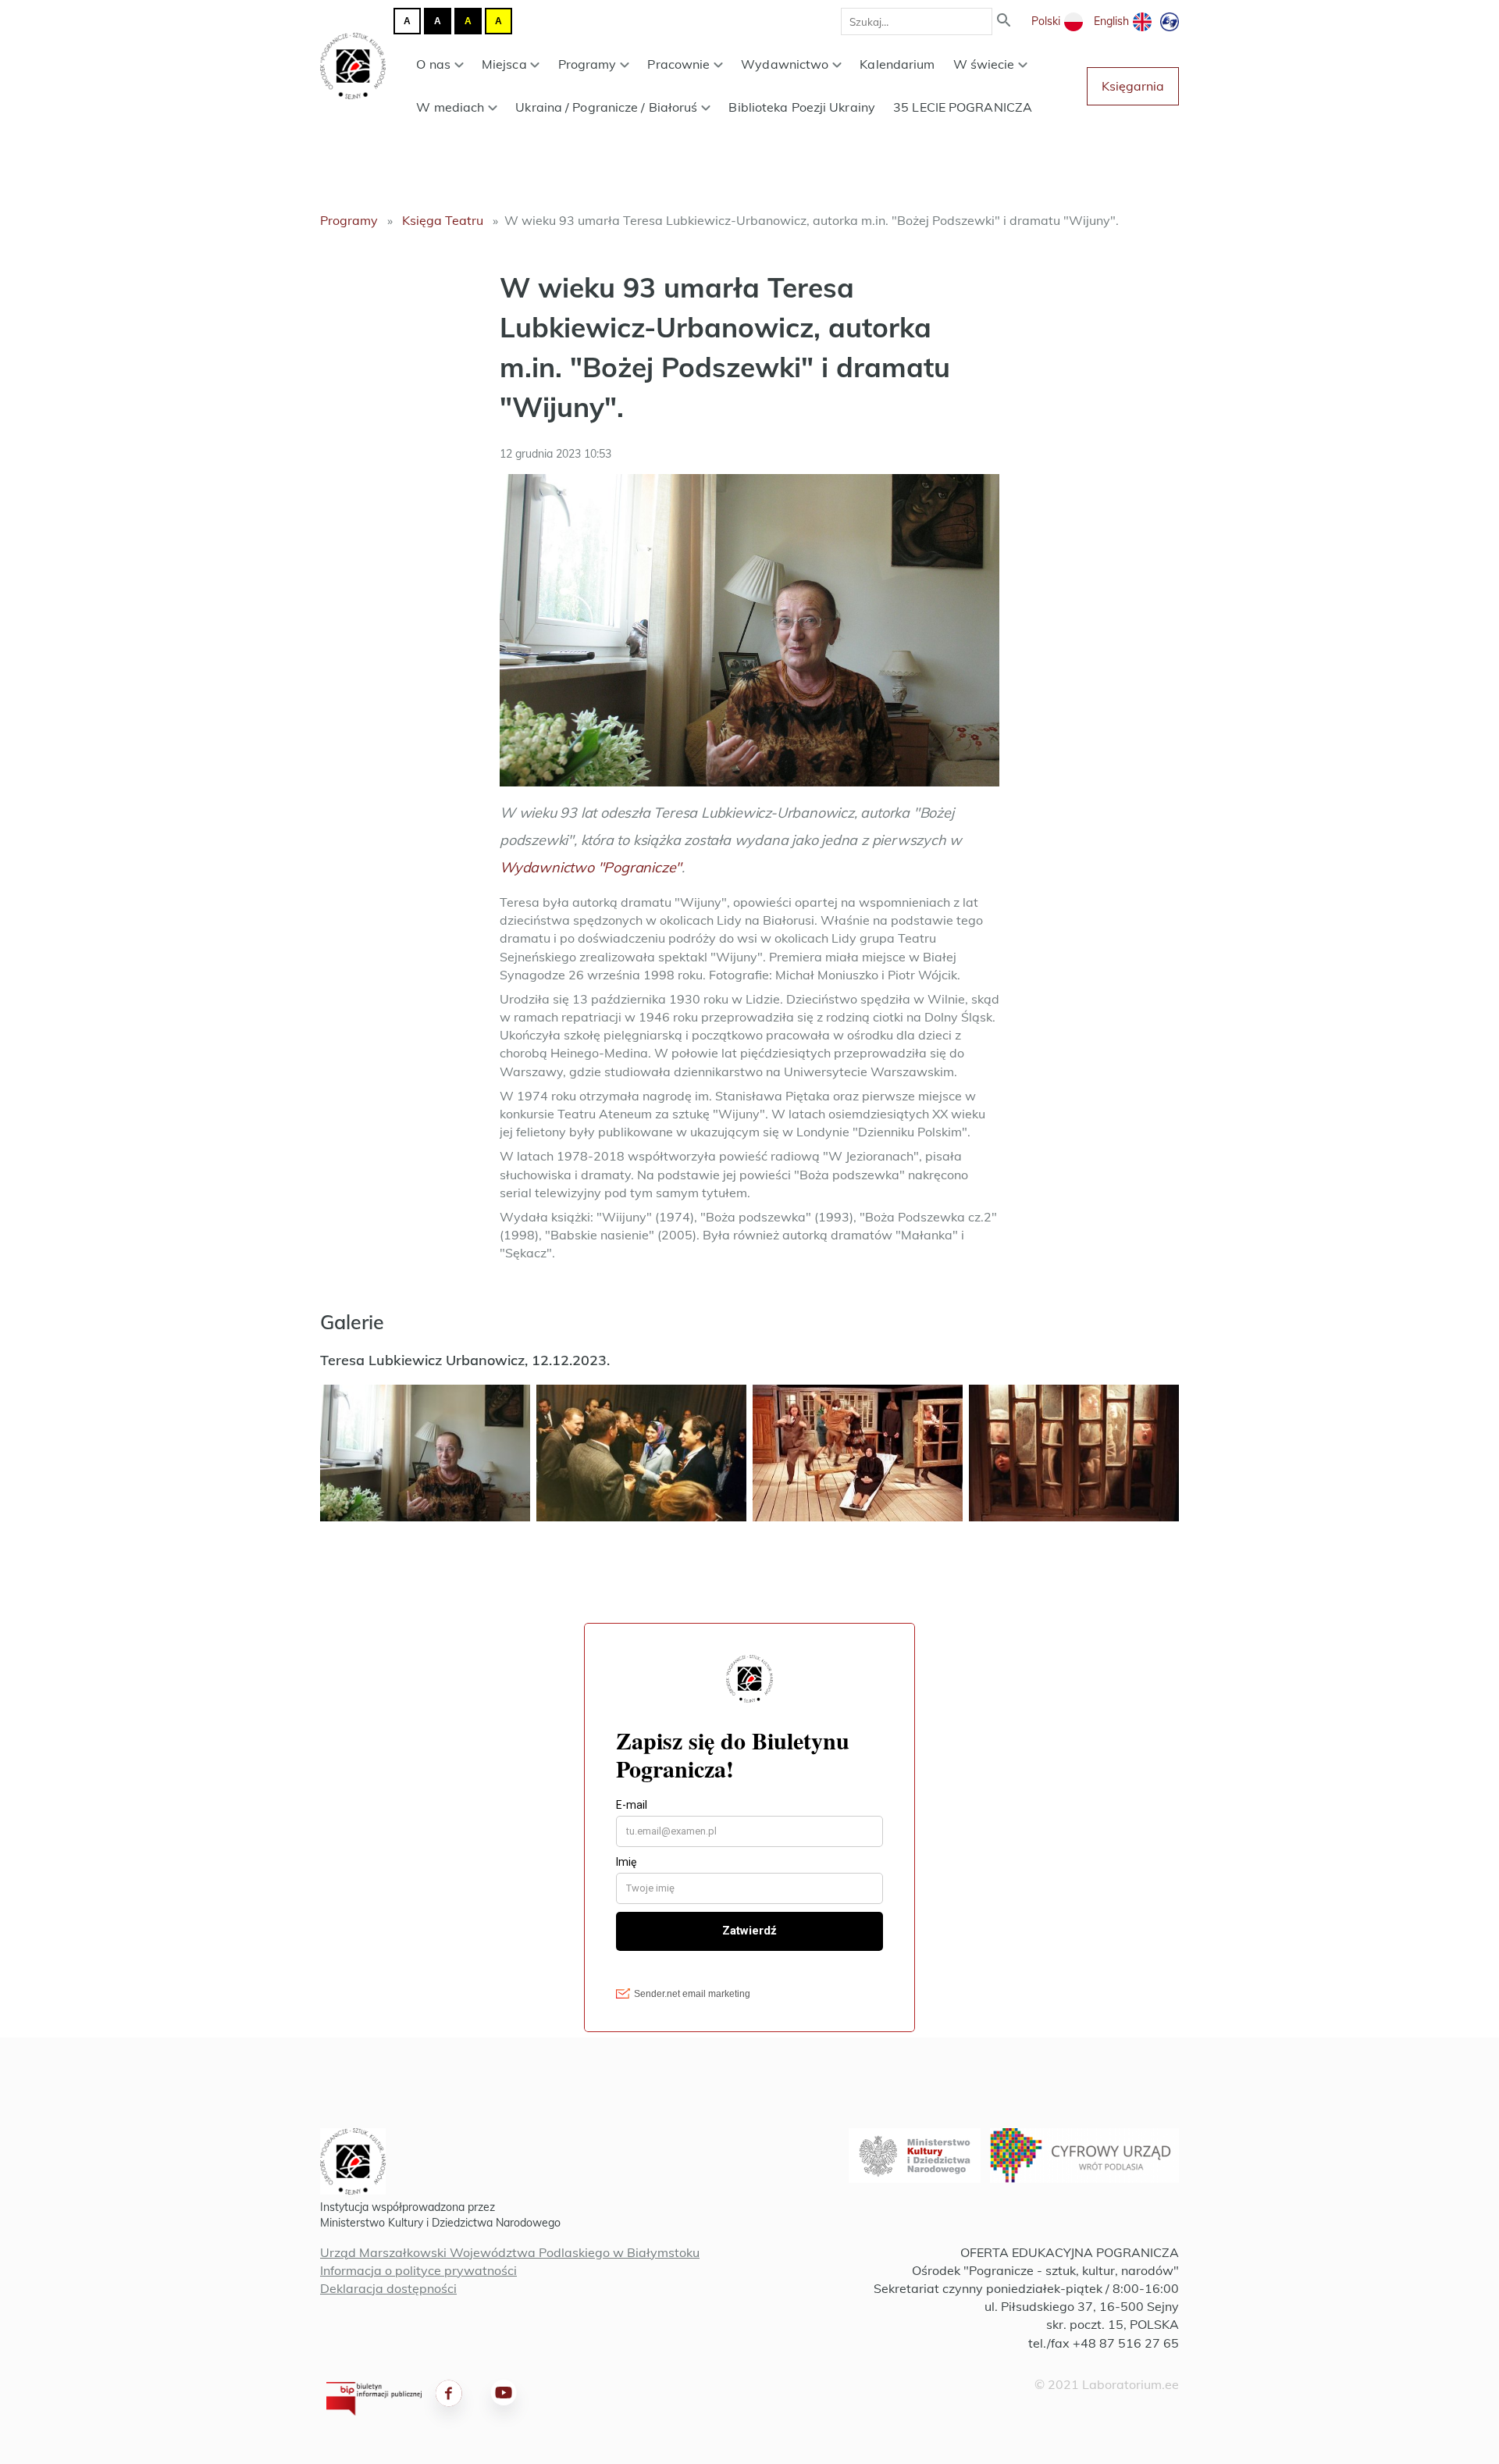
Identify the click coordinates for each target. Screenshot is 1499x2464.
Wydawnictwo (785, 64)
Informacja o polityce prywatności (418, 2270)
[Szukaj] (1004, 21)
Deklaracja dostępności (388, 2288)
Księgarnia (1133, 86)
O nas (433, 64)
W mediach (450, 107)
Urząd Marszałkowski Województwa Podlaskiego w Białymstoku (510, 2252)
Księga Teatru (443, 220)
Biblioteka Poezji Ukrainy (802, 107)
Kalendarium (897, 64)
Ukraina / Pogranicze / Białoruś (606, 107)
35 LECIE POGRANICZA (963, 107)
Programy (587, 64)
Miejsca (504, 64)
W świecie (984, 64)
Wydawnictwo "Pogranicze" (591, 867)
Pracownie (678, 64)
